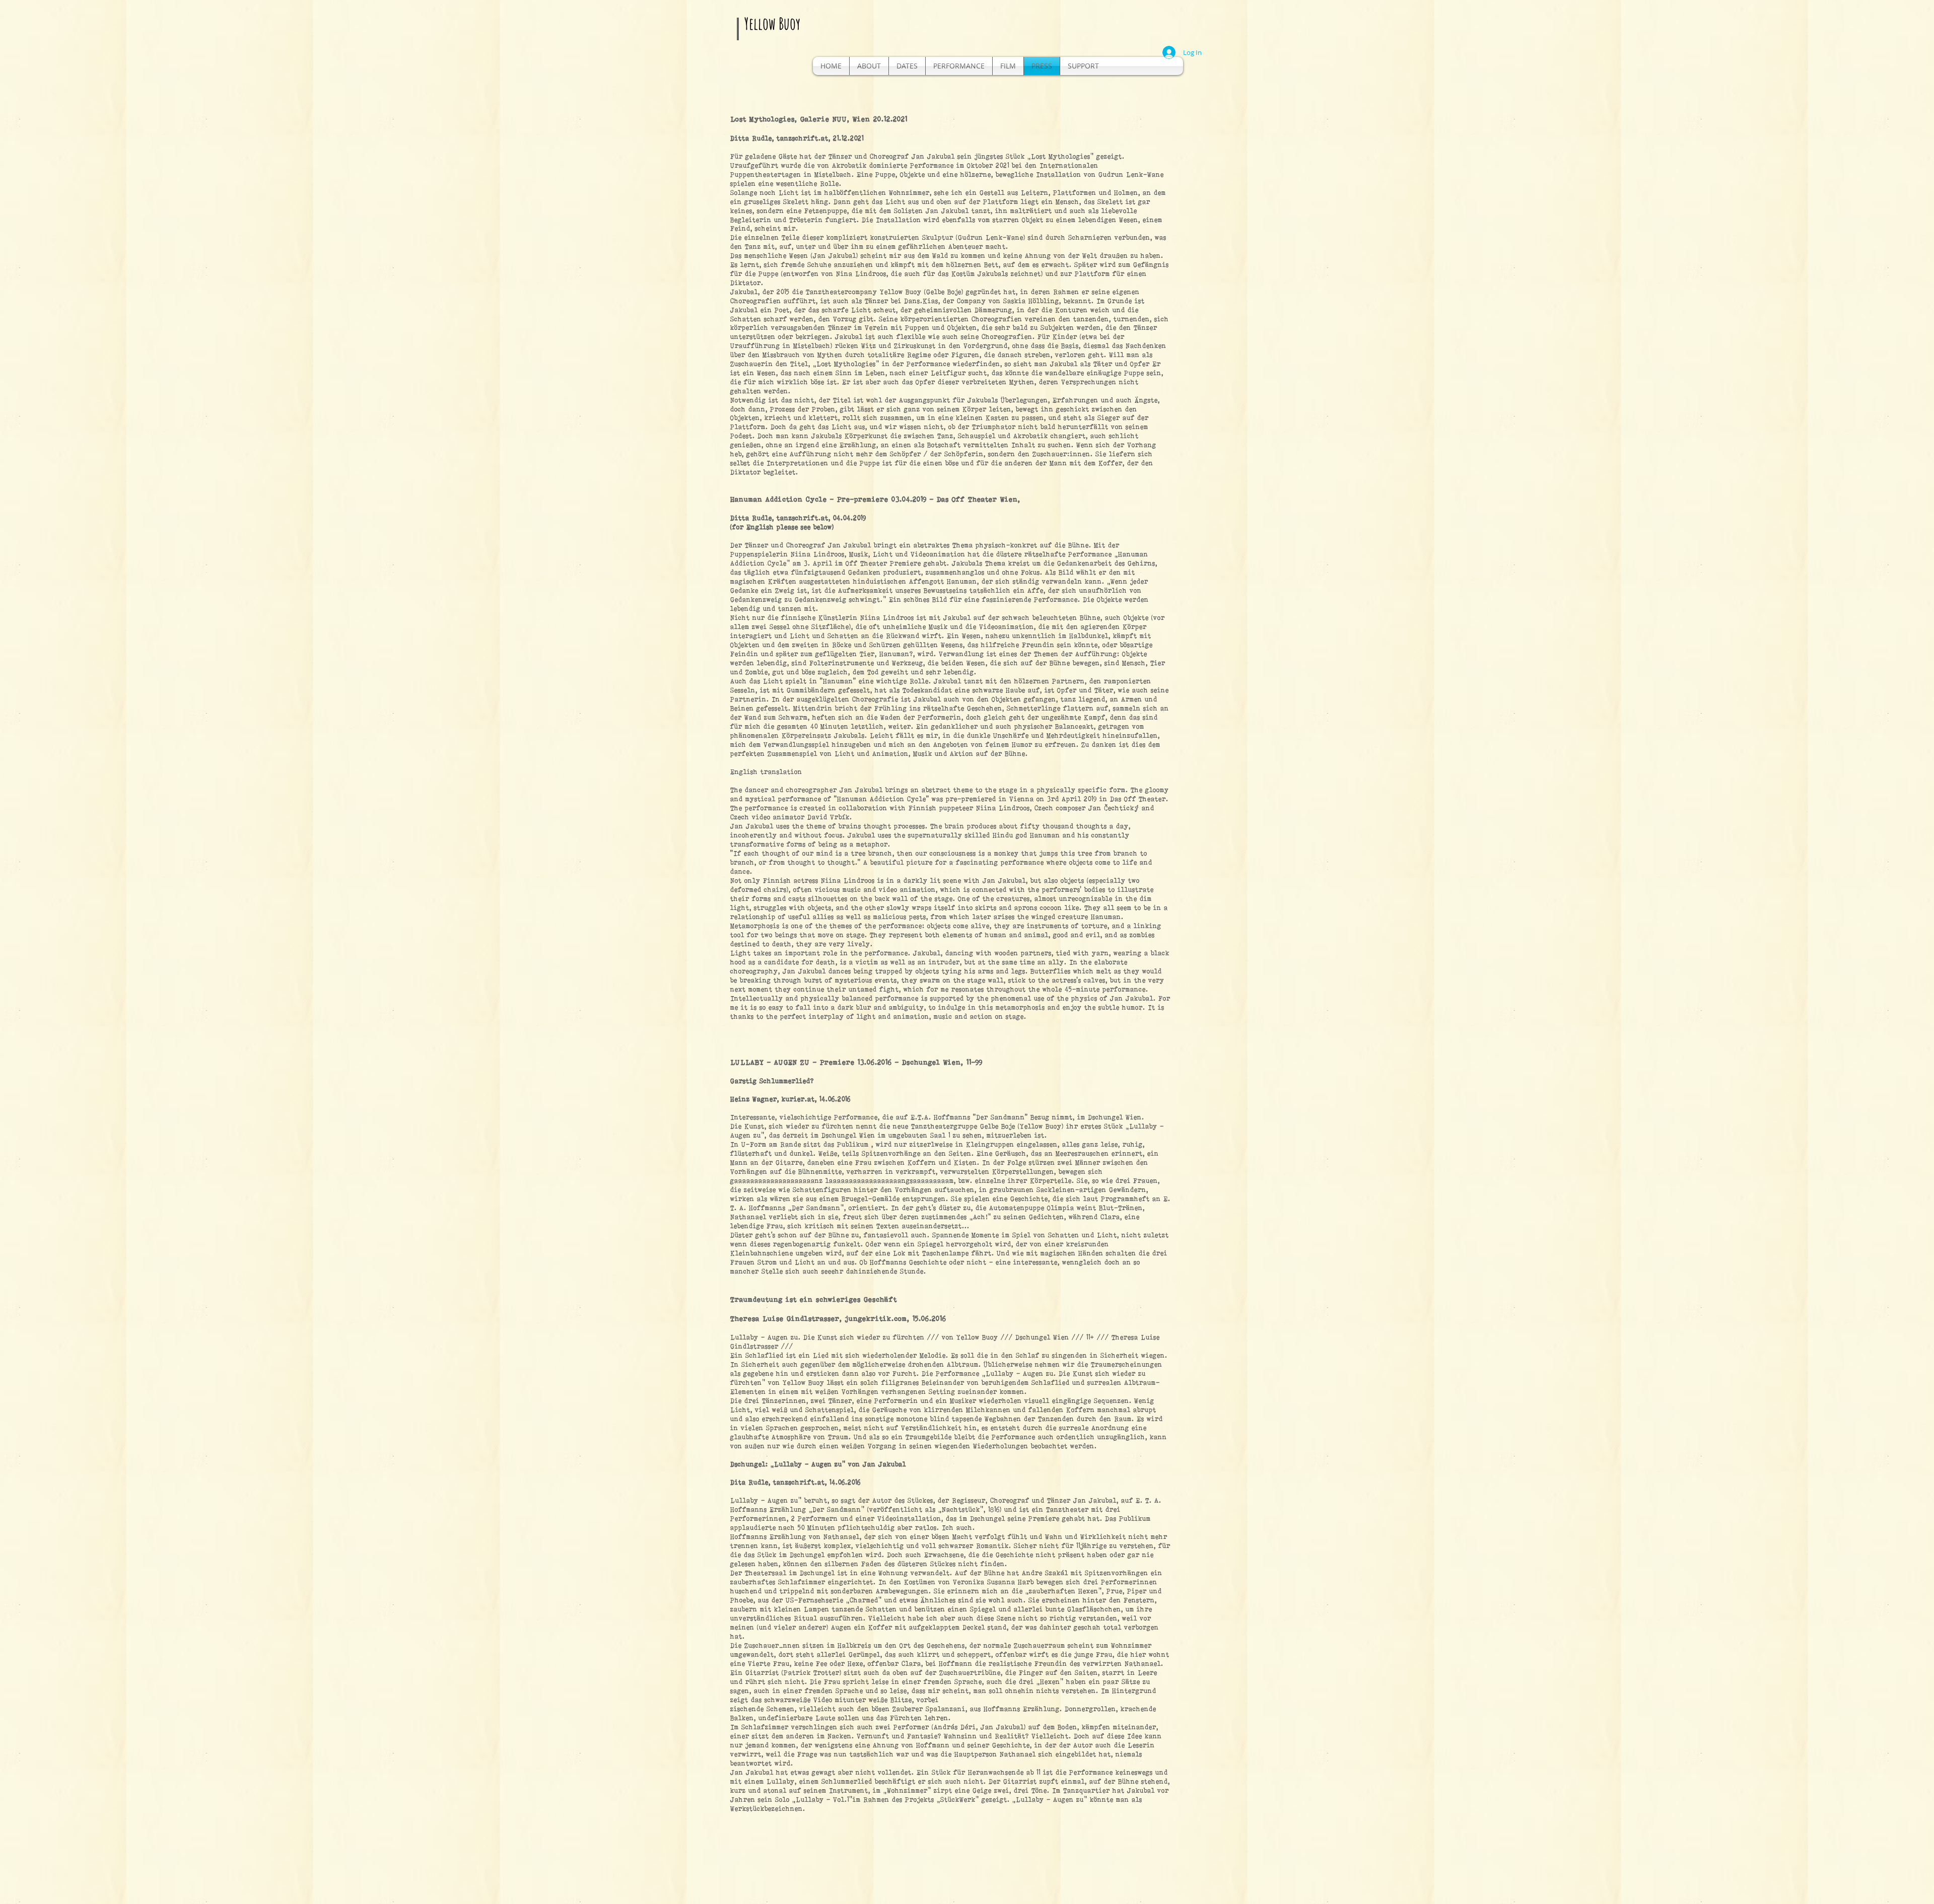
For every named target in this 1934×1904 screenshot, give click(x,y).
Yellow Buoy (772, 23)
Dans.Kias (921, 301)
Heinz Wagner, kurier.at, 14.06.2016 (790, 1099)
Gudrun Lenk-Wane (991, 237)
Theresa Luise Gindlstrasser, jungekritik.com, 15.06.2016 (838, 1318)
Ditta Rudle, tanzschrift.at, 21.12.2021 (797, 138)
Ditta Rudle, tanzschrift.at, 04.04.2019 (798, 518)
